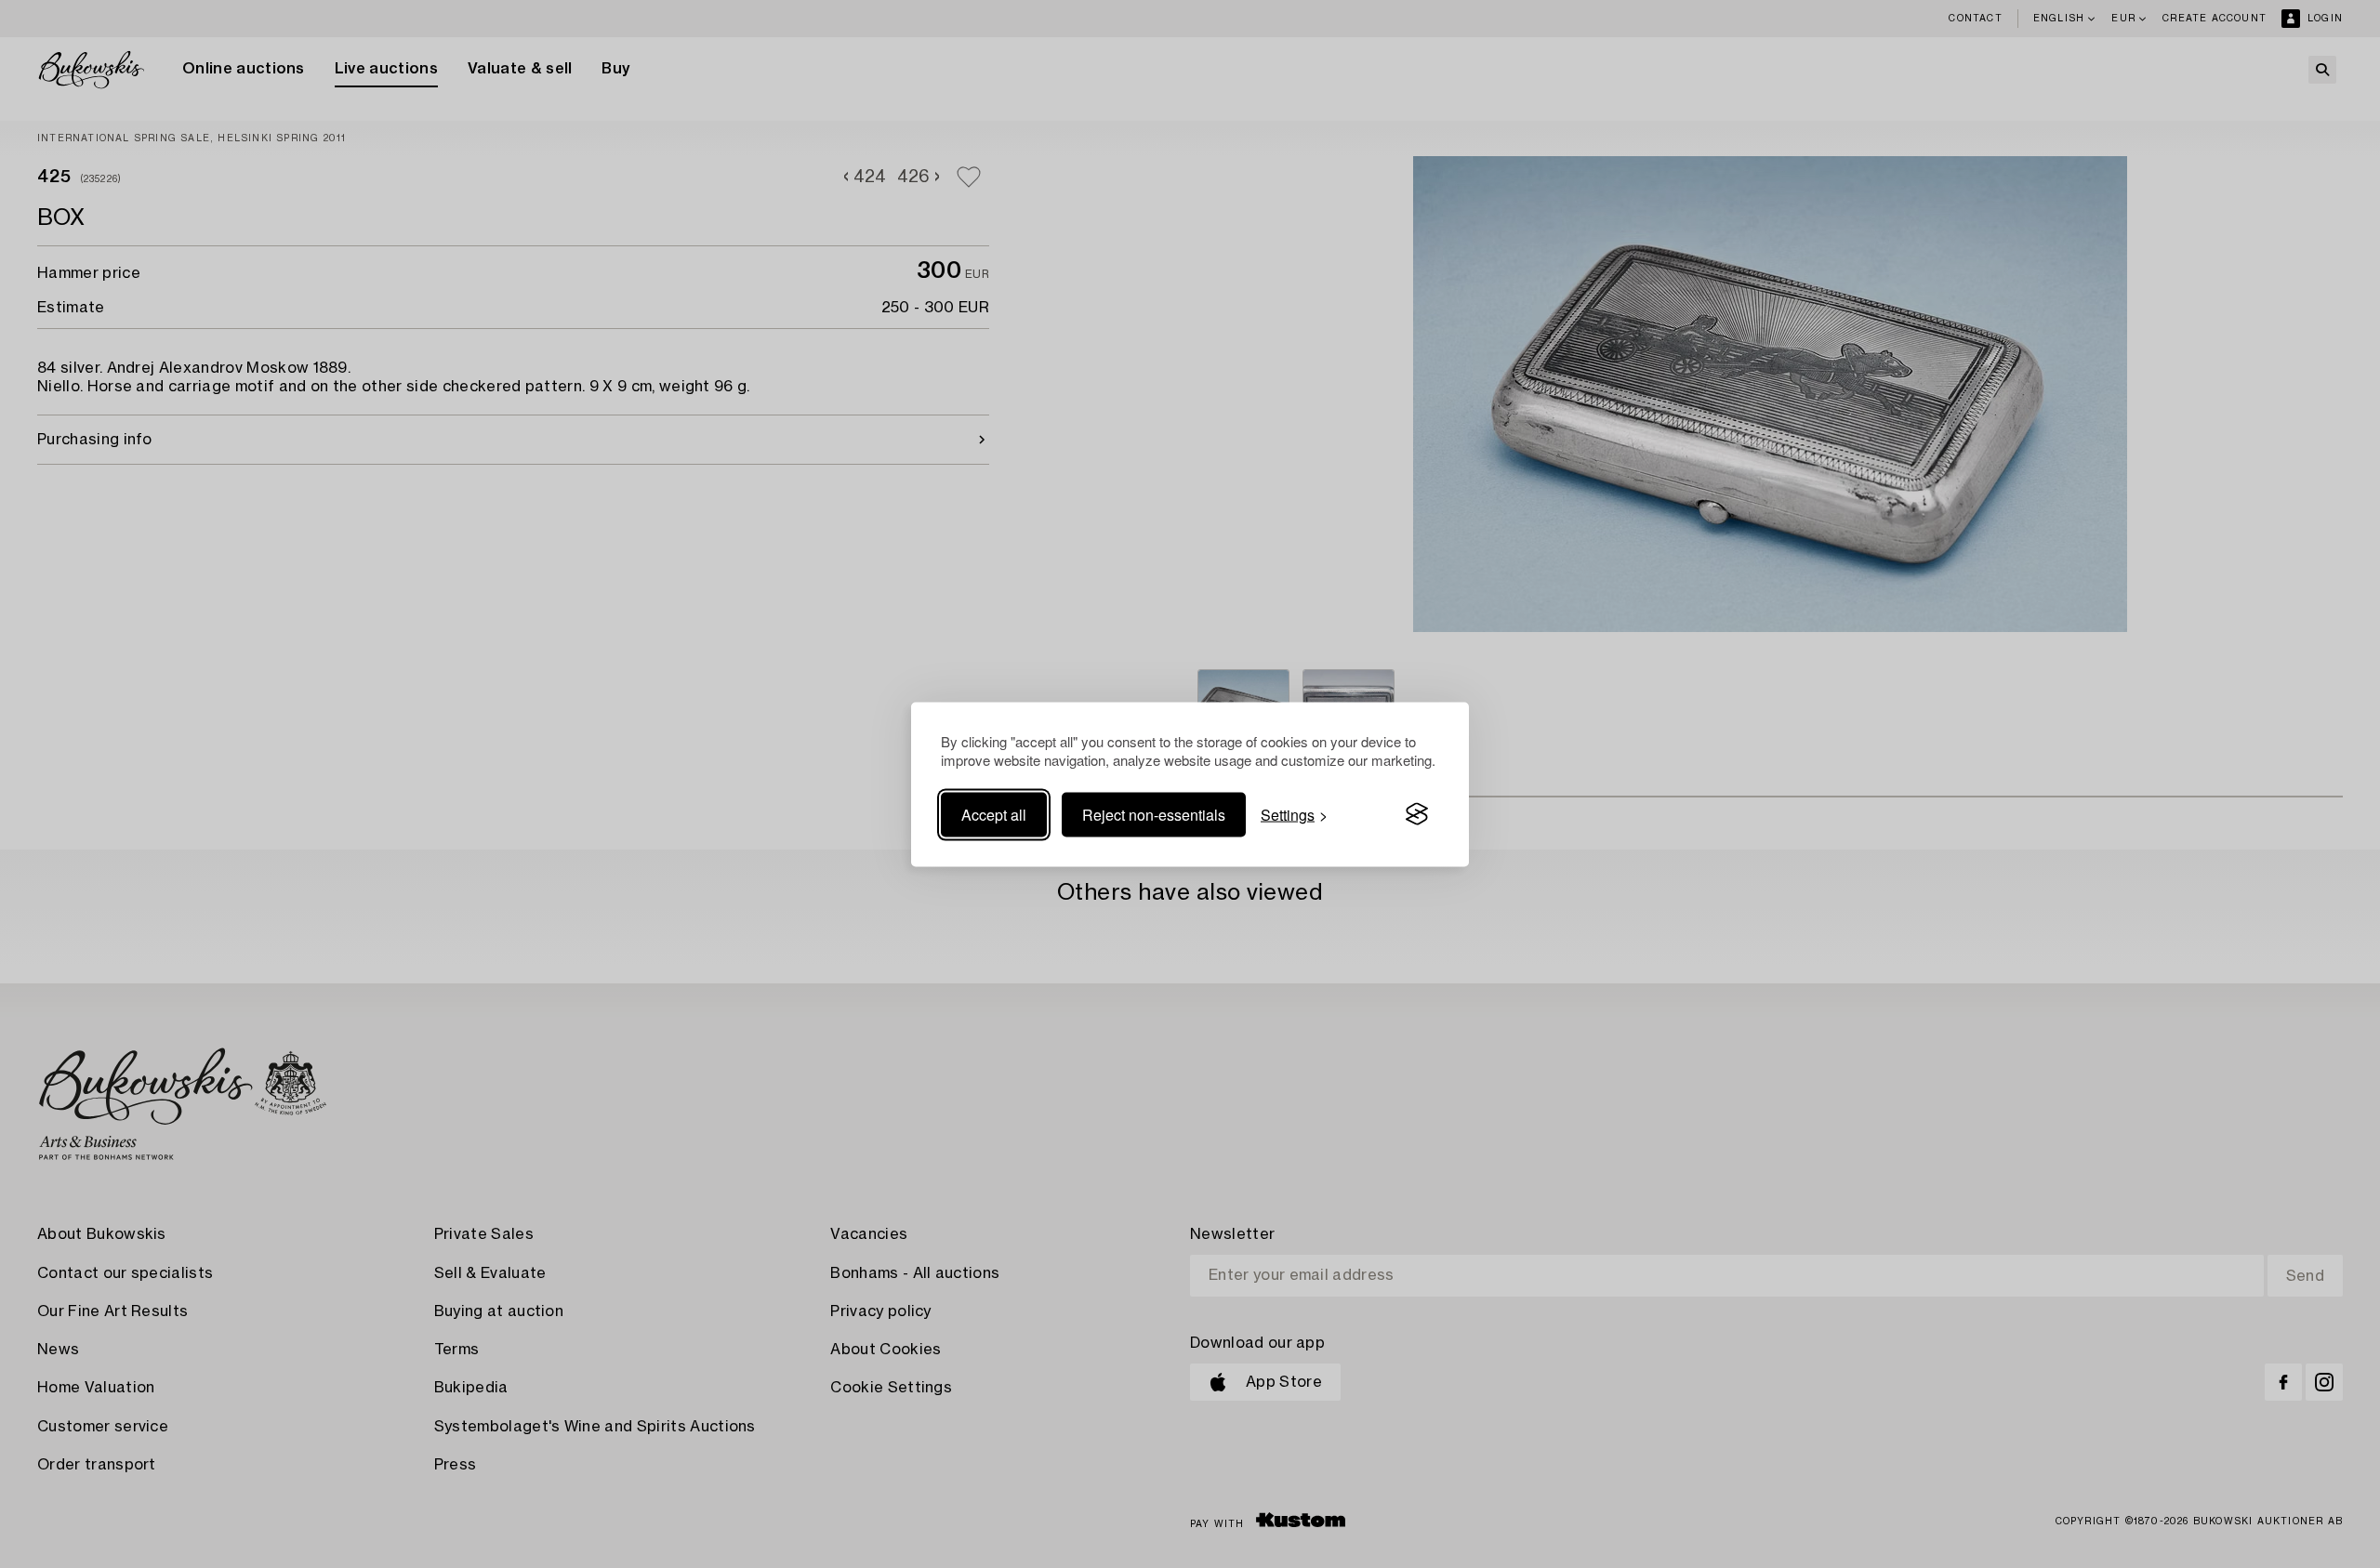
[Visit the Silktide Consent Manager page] (1417, 814)
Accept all (994, 814)
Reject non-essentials (1154, 814)
